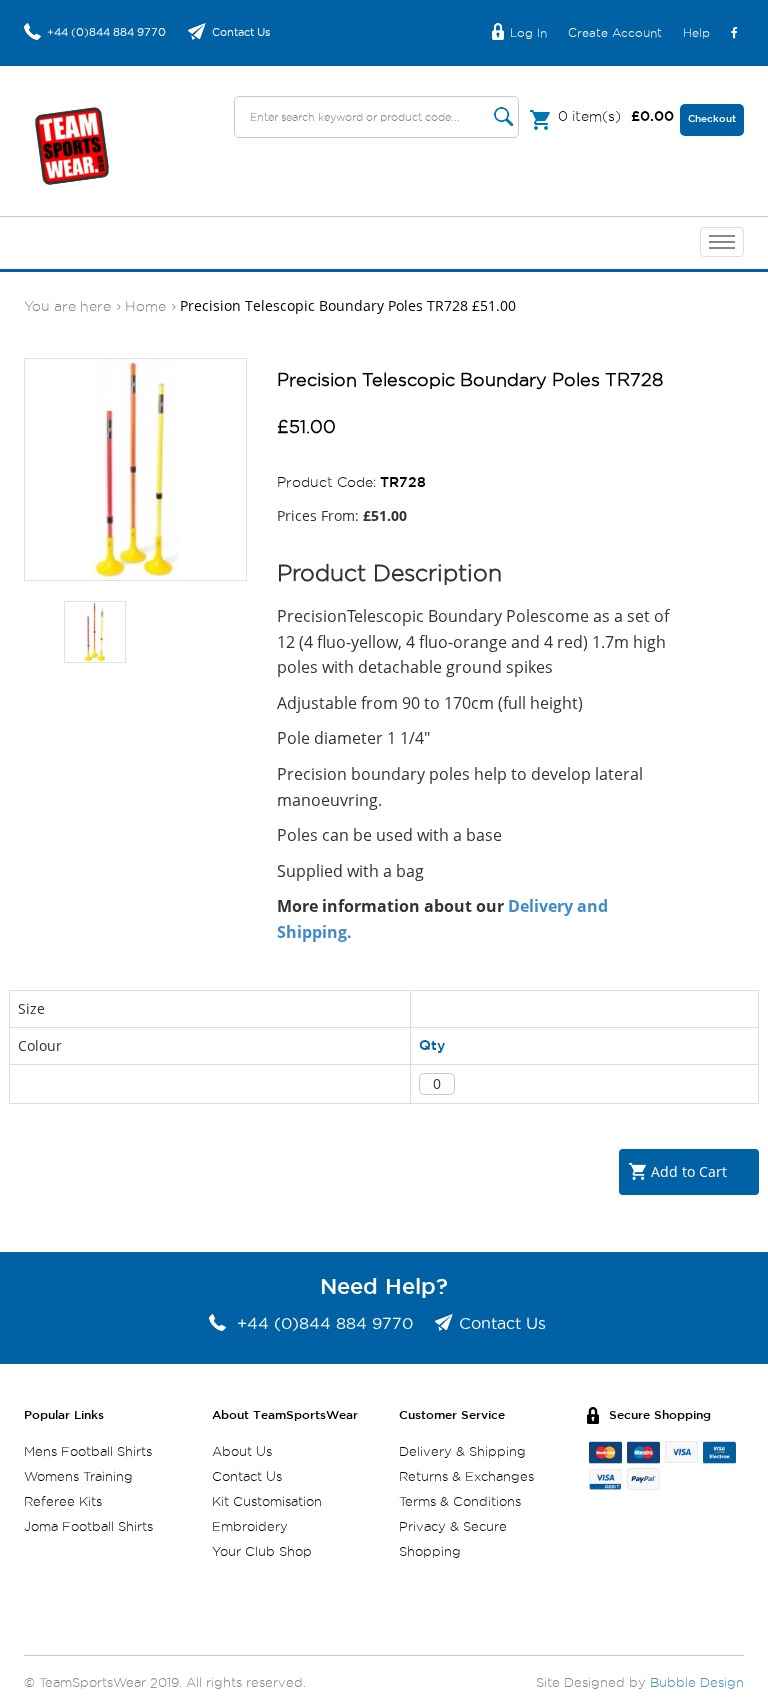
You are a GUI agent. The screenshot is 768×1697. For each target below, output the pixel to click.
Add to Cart (689, 1171)
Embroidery (250, 1527)
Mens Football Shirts (88, 1452)
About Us (242, 1452)
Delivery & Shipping (462, 1452)
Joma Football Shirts (88, 1527)
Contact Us (241, 32)
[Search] (504, 117)
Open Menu (722, 242)
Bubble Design (697, 1683)
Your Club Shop (262, 1552)
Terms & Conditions (460, 1502)
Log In (528, 33)
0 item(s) (616, 117)
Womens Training (78, 1477)
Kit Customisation (267, 1502)
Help (696, 33)
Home (145, 307)
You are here (67, 307)
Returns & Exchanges (466, 1477)
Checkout (712, 119)
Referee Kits (63, 1502)
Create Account (615, 33)
